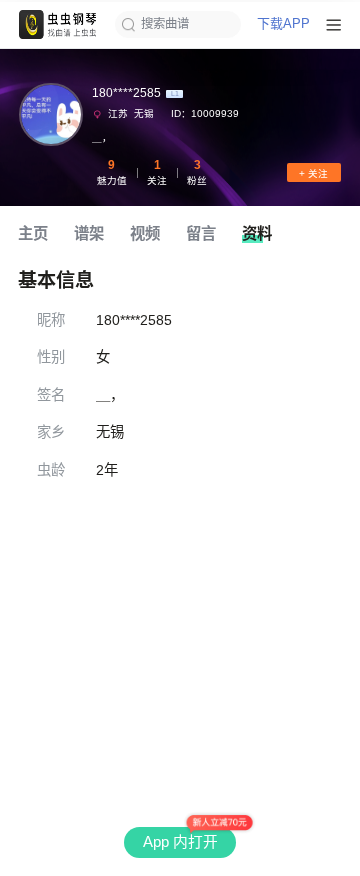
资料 (257, 233)
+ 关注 (313, 173)
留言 (201, 233)
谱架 (89, 233)
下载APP (283, 24)
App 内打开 (180, 842)
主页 (33, 233)
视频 (145, 233)
